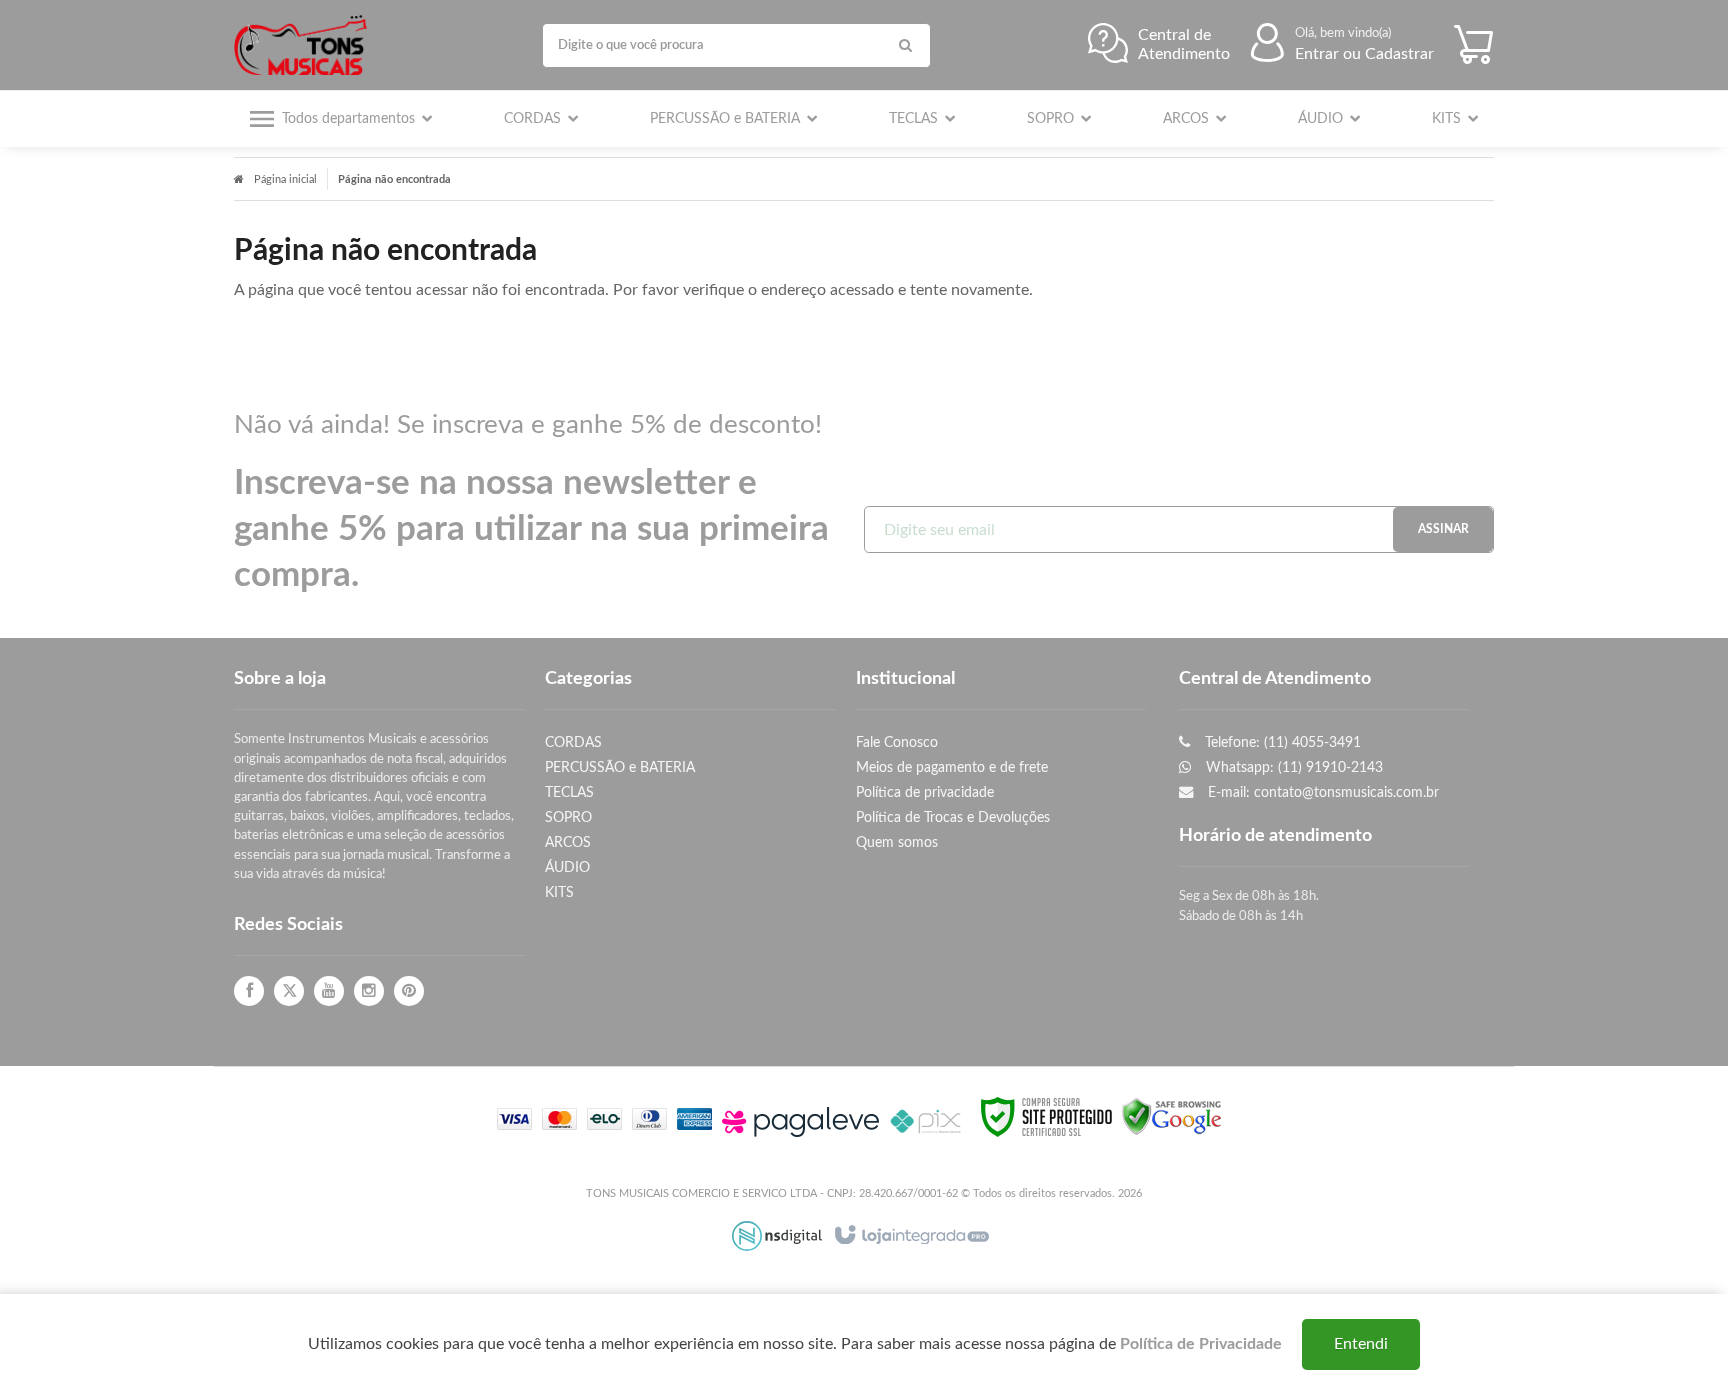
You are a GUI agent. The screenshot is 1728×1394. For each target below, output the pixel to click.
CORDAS (573, 742)
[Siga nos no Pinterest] (409, 991)
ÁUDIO (567, 867)
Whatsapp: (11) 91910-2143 (1292, 767)
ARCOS (568, 842)
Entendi (1361, 1344)
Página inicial (285, 179)
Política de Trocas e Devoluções (953, 817)
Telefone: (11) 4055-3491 (1281, 742)
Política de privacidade (925, 792)
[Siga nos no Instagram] (369, 991)
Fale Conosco (897, 742)
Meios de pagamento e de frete (952, 767)
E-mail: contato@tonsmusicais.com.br (1321, 792)
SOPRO (568, 817)
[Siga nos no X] (289, 991)
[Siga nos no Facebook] (249, 991)
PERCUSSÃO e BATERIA (620, 767)
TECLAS (569, 792)
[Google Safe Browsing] (1172, 1116)
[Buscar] (906, 45)
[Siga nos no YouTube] (329, 991)
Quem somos (897, 842)
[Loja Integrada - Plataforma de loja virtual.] (910, 1236)
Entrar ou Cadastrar (1364, 54)
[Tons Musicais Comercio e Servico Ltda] (305, 45)
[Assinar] (1443, 529)
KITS (559, 892)
